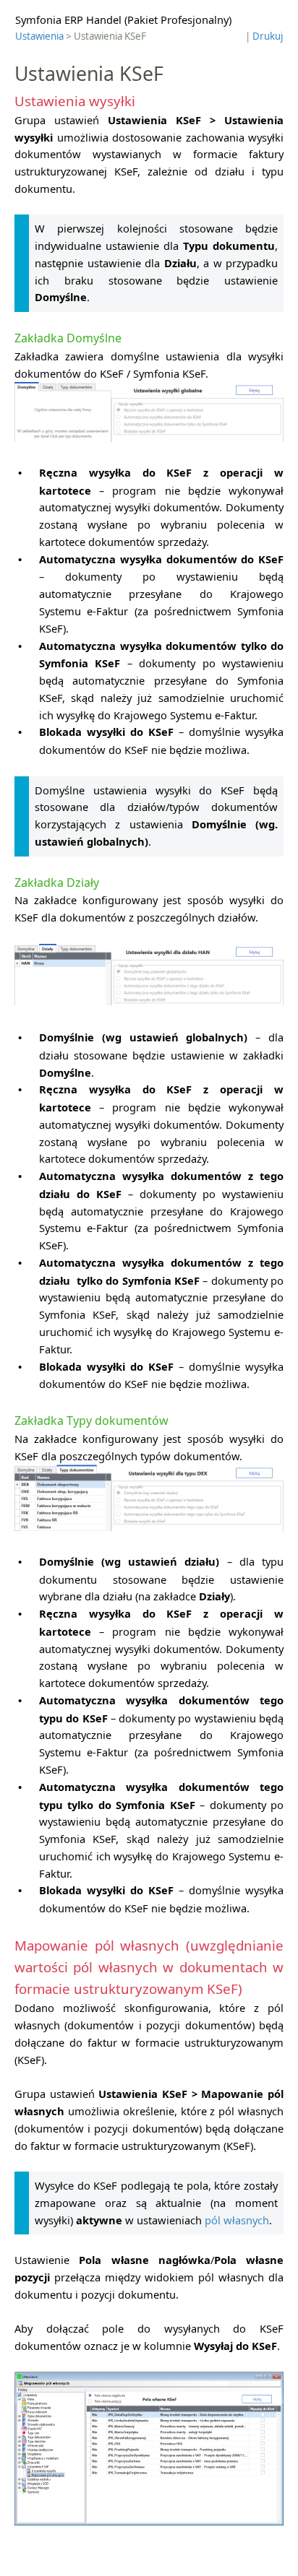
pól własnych (237, 2220)
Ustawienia (39, 36)
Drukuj (268, 36)
